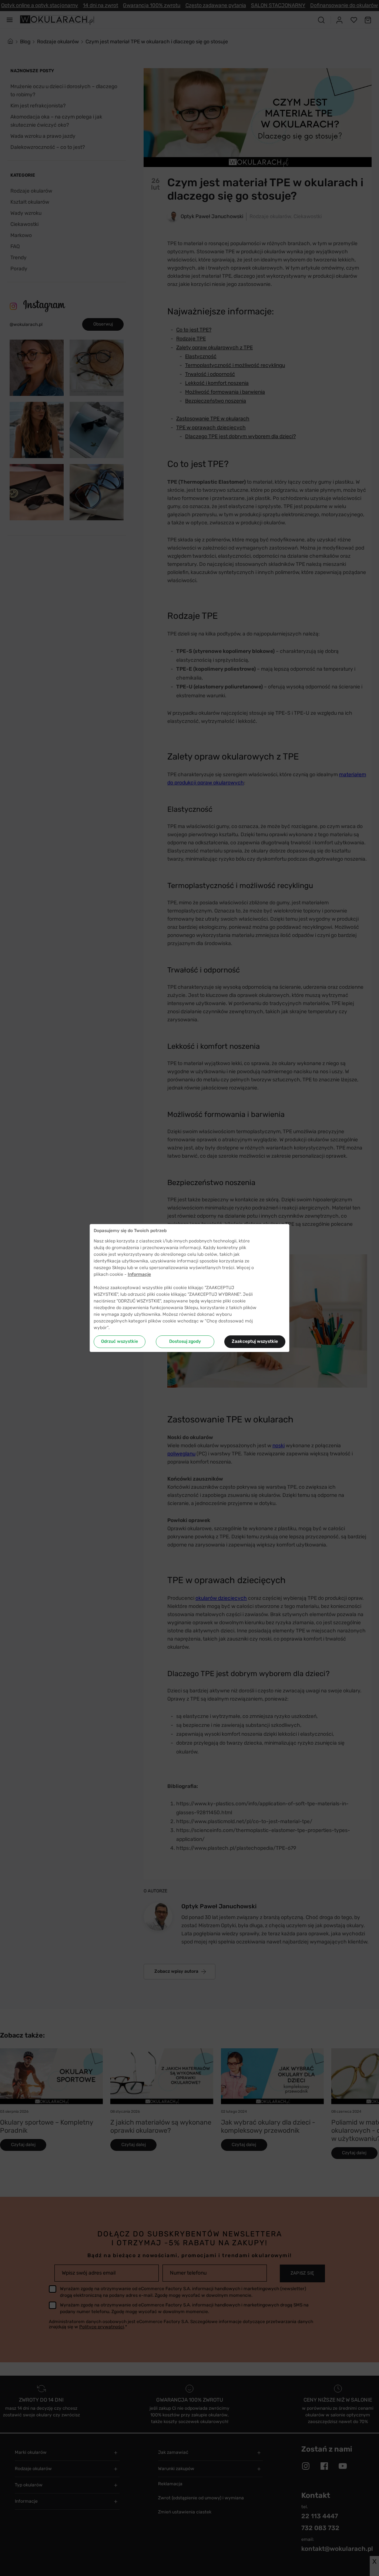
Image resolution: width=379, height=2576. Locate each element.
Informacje (139, 1274)
